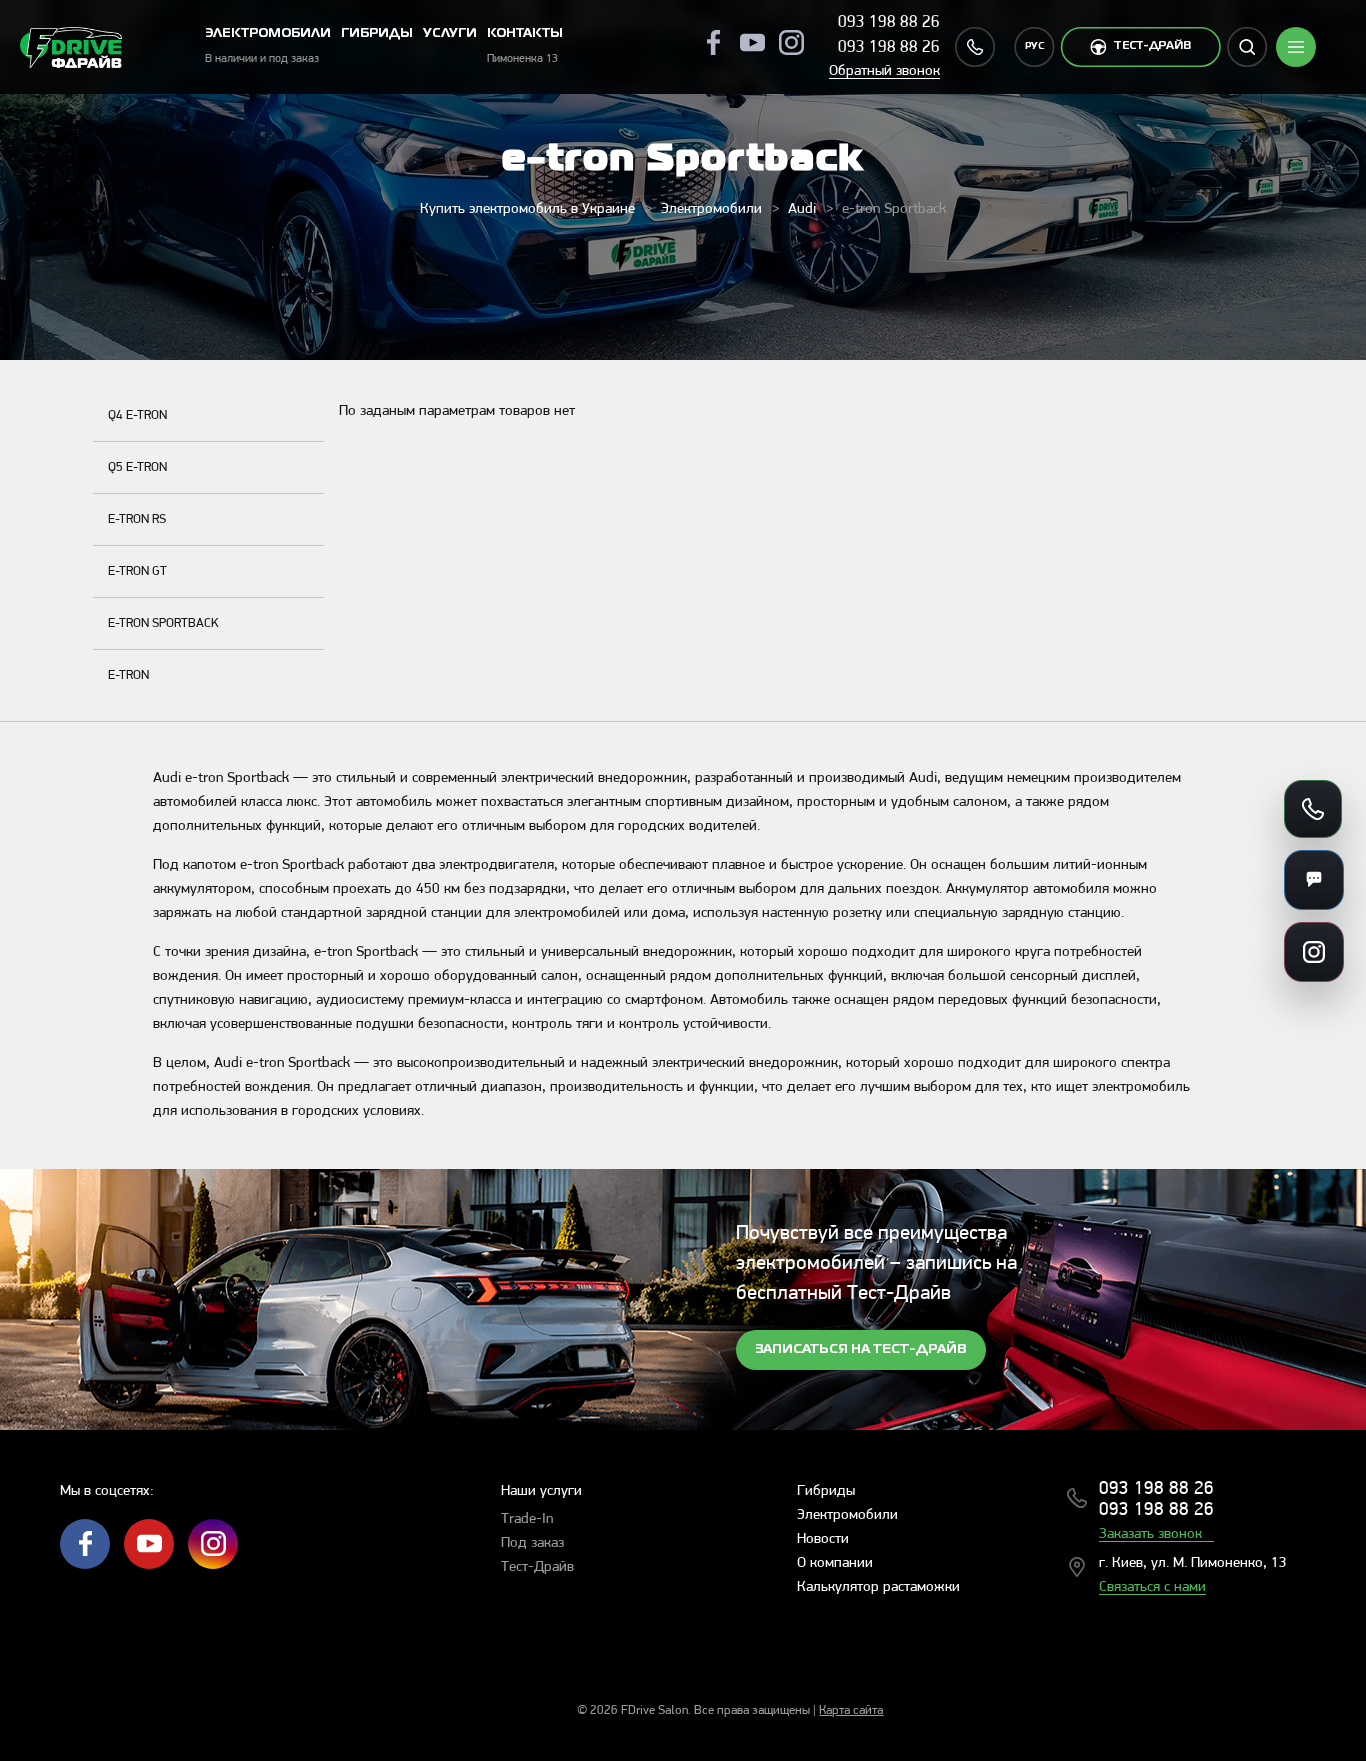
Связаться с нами (1152, 1587)
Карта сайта (851, 1710)
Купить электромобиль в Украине (527, 209)
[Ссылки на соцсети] (1314, 952)
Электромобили (711, 209)
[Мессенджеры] (1314, 880)
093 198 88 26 (889, 22)
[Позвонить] (1313, 809)
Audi (802, 209)
